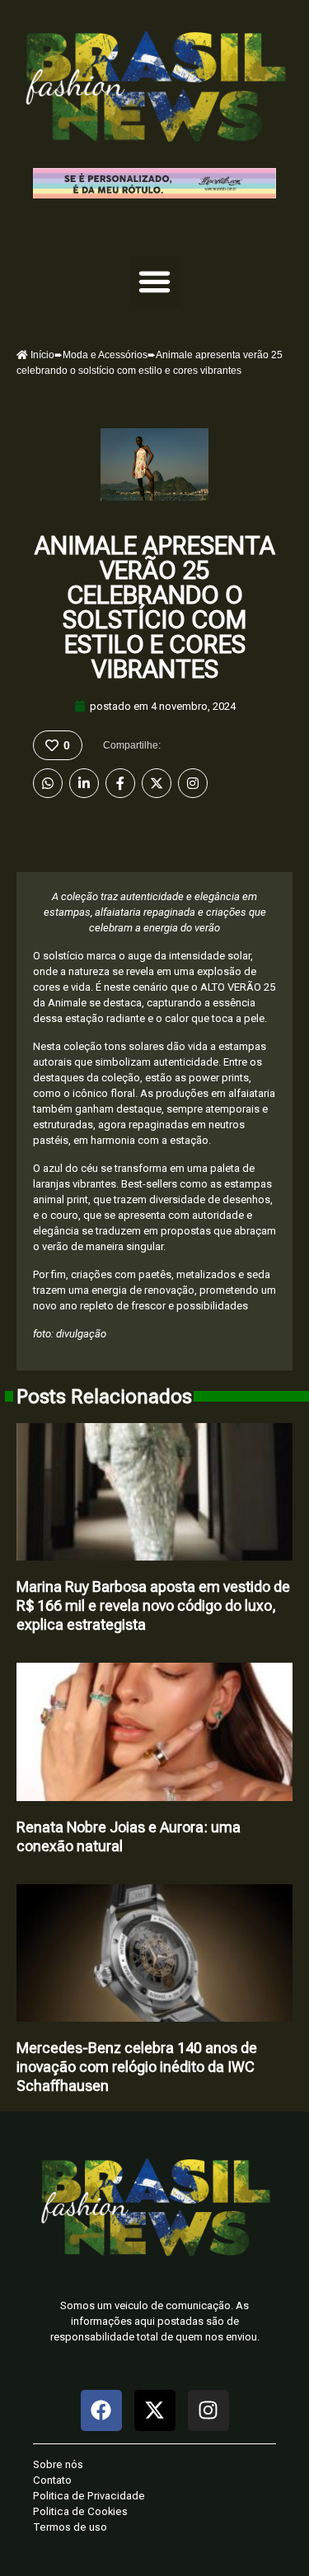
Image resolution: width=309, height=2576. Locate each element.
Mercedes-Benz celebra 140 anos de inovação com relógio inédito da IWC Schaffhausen (137, 2067)
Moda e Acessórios (105, 355)
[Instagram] (193, 783)
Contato (52, 2480)
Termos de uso (70, 2527)
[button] (155, 282)
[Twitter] (157, 783)
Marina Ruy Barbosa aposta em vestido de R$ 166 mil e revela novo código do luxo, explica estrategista (153, 1605)
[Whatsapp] (48, 783)
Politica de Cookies (80, 2511)
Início (41, 355)
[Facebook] (120, 783)
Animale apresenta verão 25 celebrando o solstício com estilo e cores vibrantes (155, 607)
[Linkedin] (84, 783)
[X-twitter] (155, 2410)
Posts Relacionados (104, 1397)
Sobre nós (58, 2464)
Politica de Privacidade (89, 2496)
